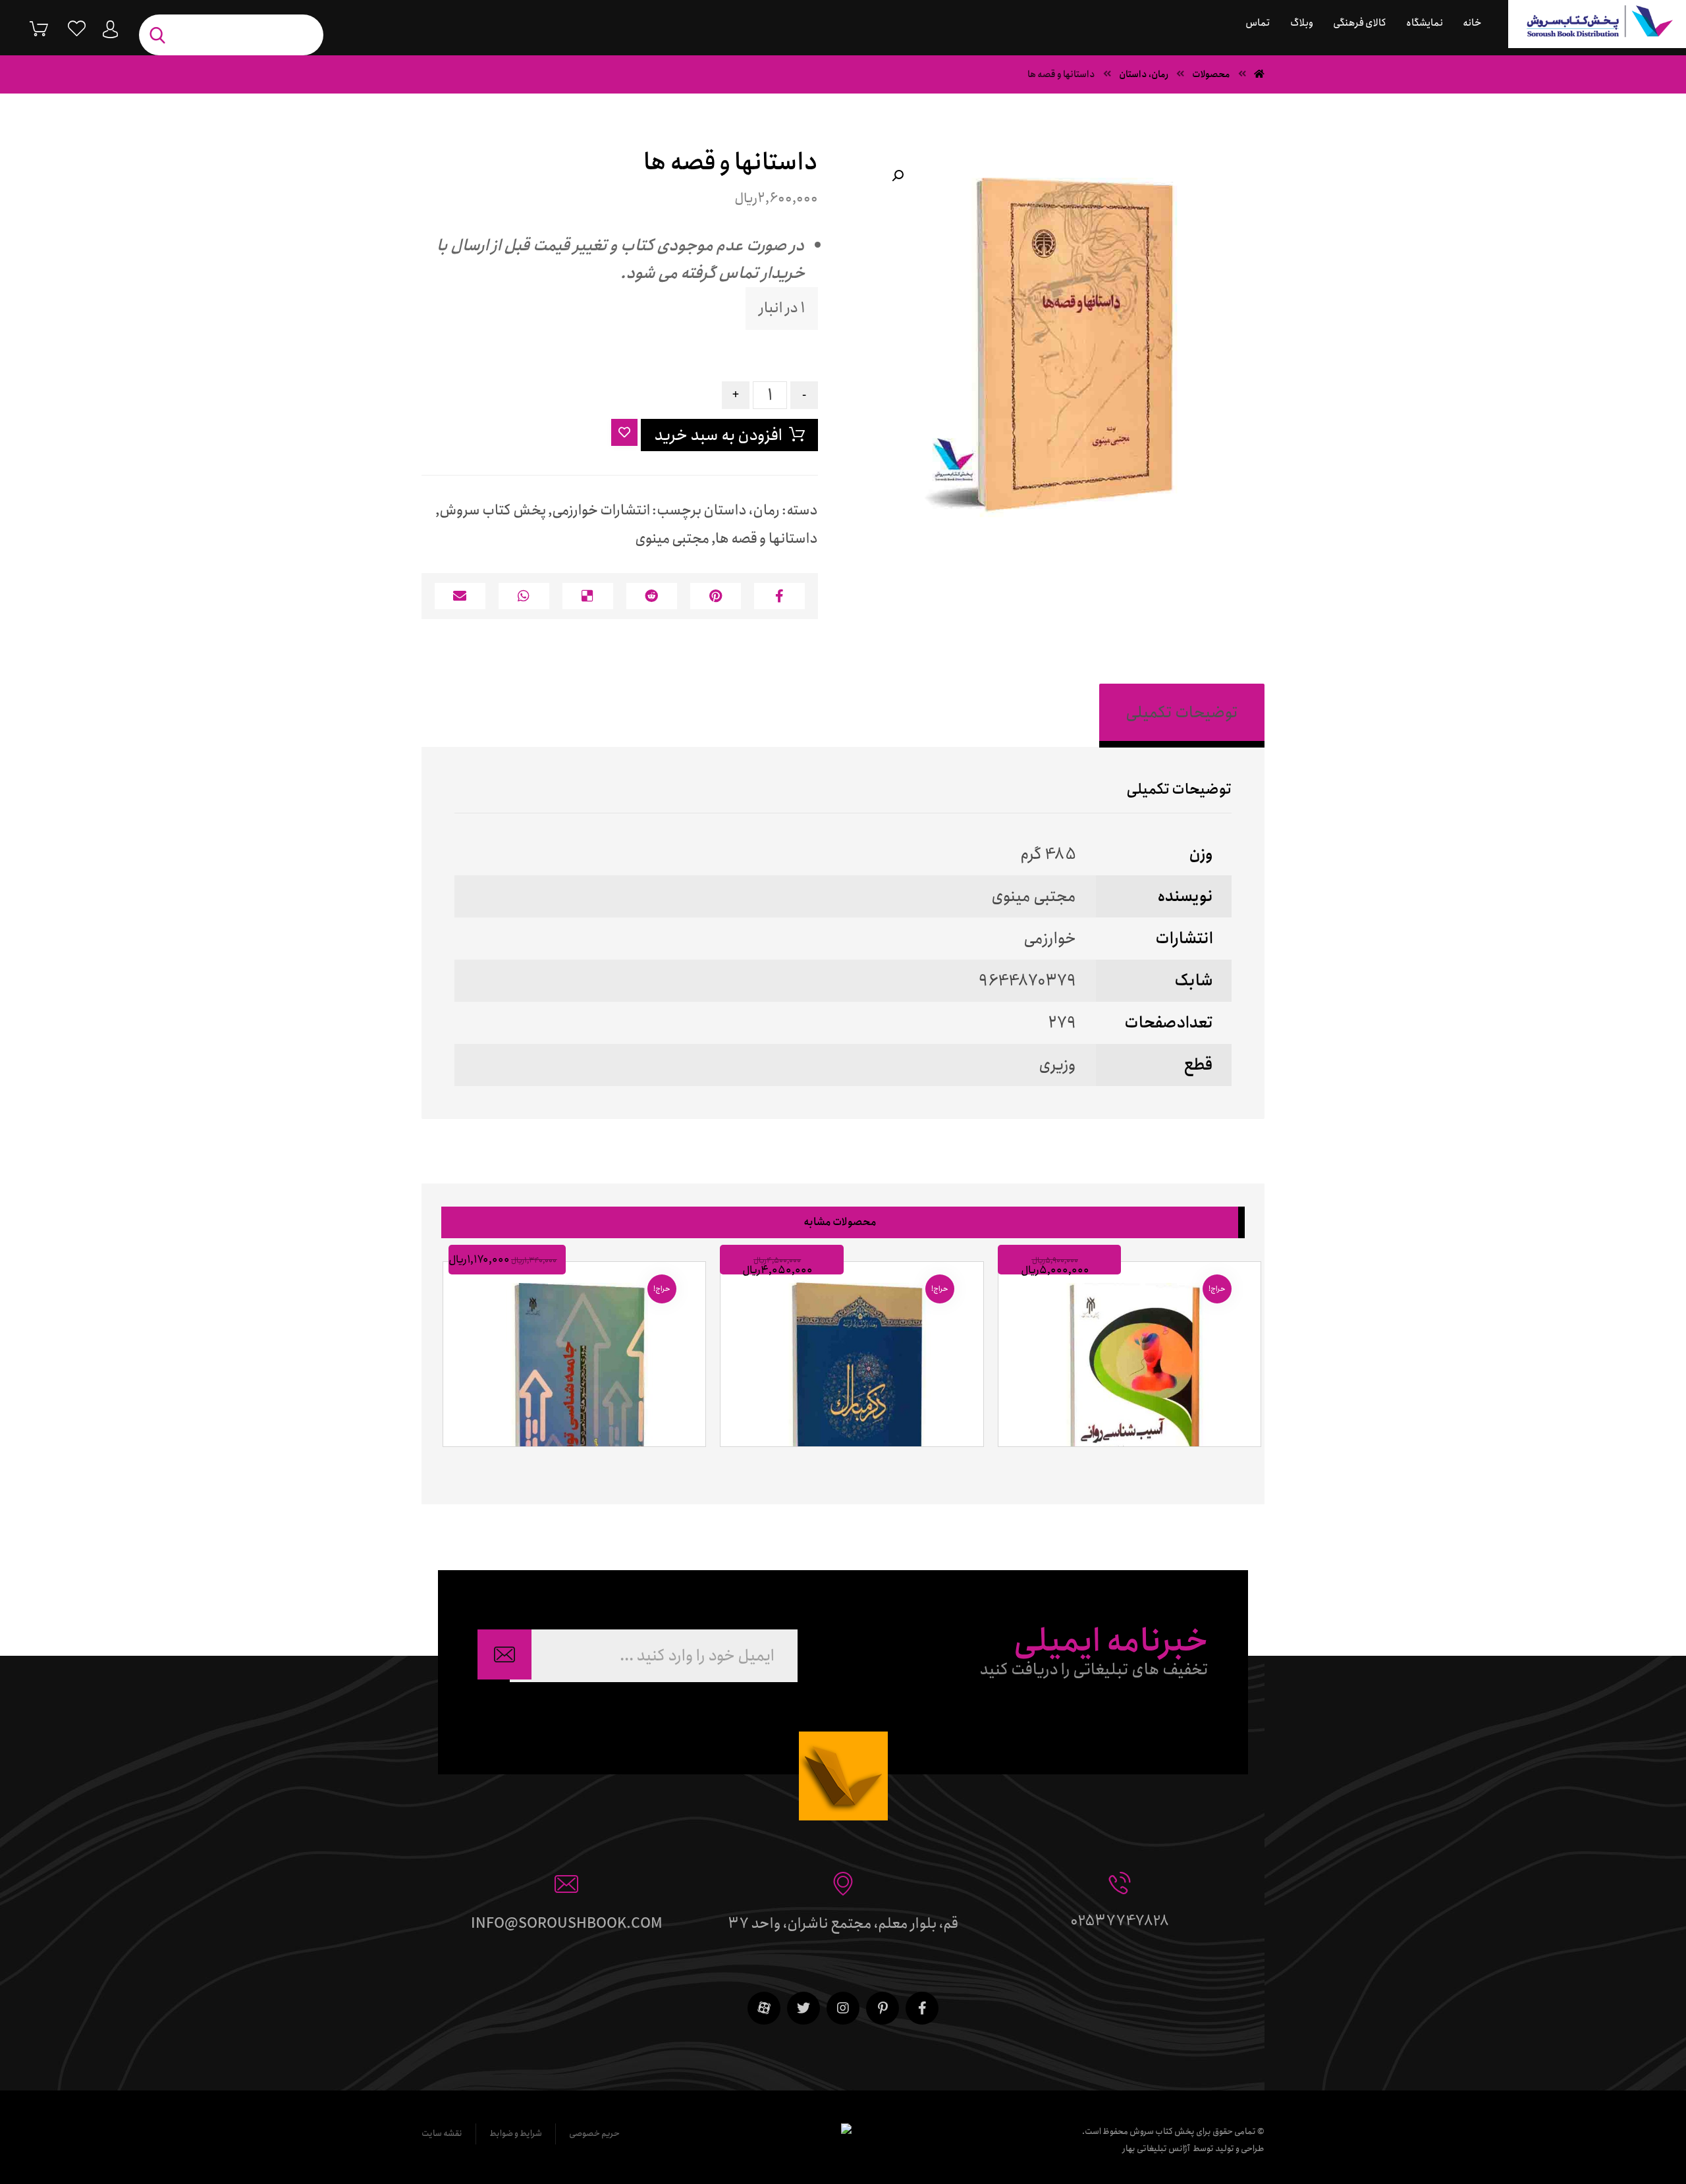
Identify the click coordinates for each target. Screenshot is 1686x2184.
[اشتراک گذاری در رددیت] (652, 596)
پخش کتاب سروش (493, 510)
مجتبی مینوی (672, 539)
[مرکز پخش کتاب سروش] (1597, 24)
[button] (898, 176)
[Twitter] (803, 2008)
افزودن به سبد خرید (718, 435)
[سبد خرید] (29, 28)
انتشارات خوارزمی (601, 510)
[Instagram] (843, 2008)
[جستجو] (161, 35)
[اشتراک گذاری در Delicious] (588, 596)
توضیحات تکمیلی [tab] (1182, 713)
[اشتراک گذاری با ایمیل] (460, 596)
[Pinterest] (883, 2008)
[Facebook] (922, 2008)
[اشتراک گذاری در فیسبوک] (779, 596)
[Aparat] (764, 2008)
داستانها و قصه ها (767, 539)
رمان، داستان (742, 510)
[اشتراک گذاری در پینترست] (716, 596)
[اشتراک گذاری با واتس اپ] (524, 596)
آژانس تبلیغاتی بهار (1156, 2149)
